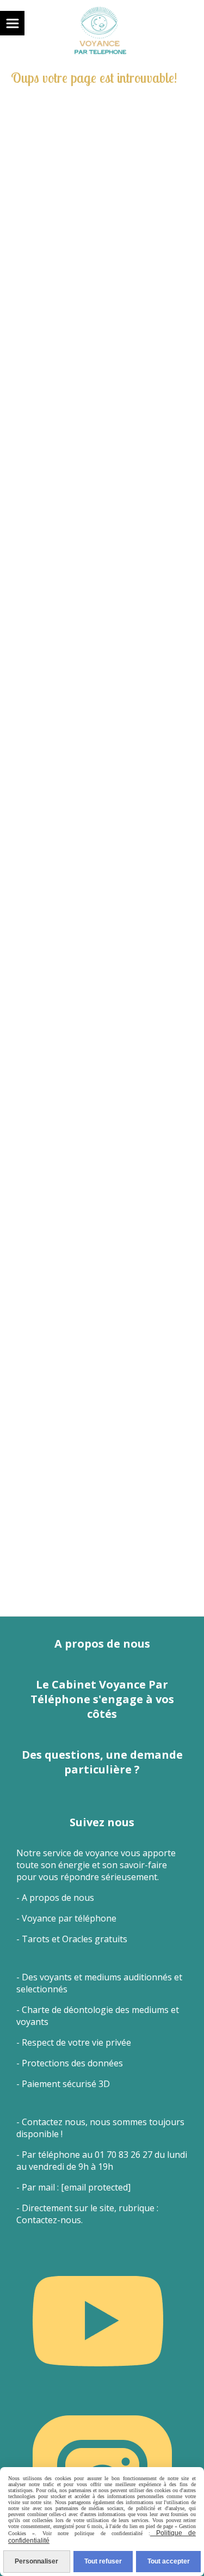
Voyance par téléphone (69, 1918)
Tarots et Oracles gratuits (75, 1939)
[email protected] (96, 2187)
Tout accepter (169, 2561)
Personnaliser (36, 2561)
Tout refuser (103, 2561)
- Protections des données (70, 2063)
